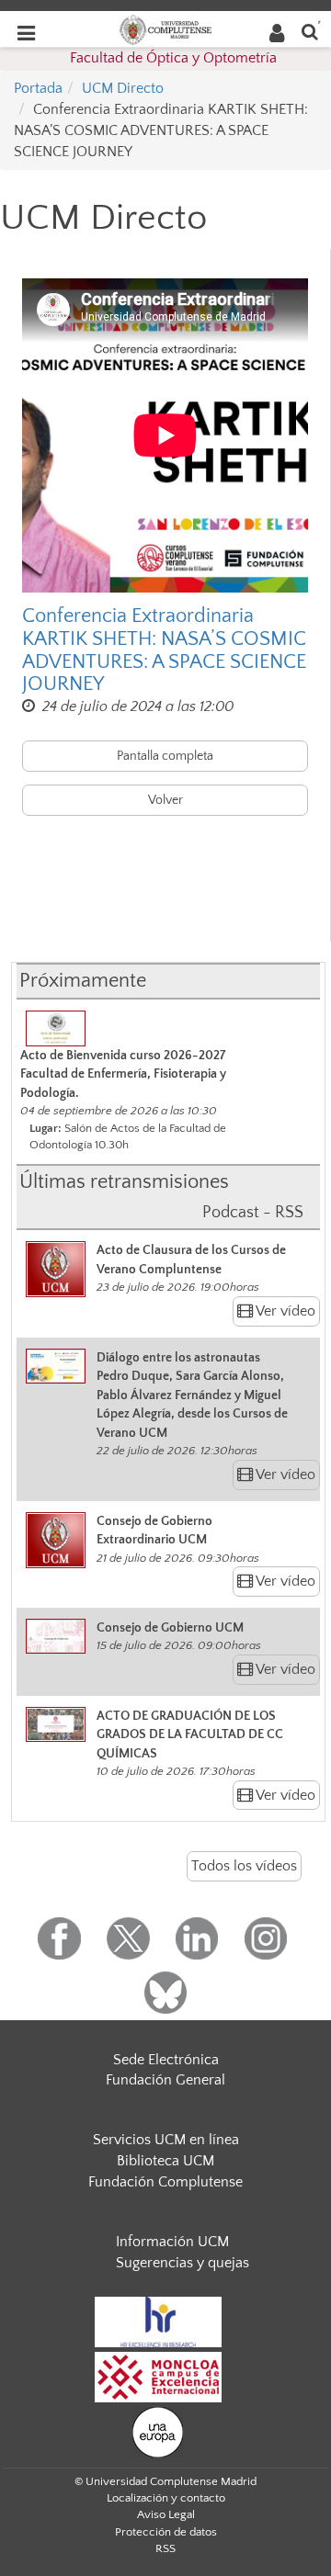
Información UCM (172, 2242)
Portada (38, 88)
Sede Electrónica (166, 2060)
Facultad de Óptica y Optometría (173, 58)
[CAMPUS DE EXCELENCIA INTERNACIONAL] (158, 2377)
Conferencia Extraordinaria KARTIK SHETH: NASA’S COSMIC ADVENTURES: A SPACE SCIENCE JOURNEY (164, 650)
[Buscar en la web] (310, 31)
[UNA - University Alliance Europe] (158, 2432)
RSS (165, 2548)
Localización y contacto (166, 2498)
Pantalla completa (165, 756)
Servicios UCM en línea (166, 2140)
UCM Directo (123, 88)
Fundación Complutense (165, 2182)
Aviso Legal (166, 2514)
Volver (165, 800)
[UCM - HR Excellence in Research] (158, 2322)
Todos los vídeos (244, 1866)
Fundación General (165, 2080)
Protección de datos (166, 2532)
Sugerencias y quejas (183, 2263)
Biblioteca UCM (165, 2161)
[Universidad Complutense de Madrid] (165, 28)
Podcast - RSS (253, 1213)
